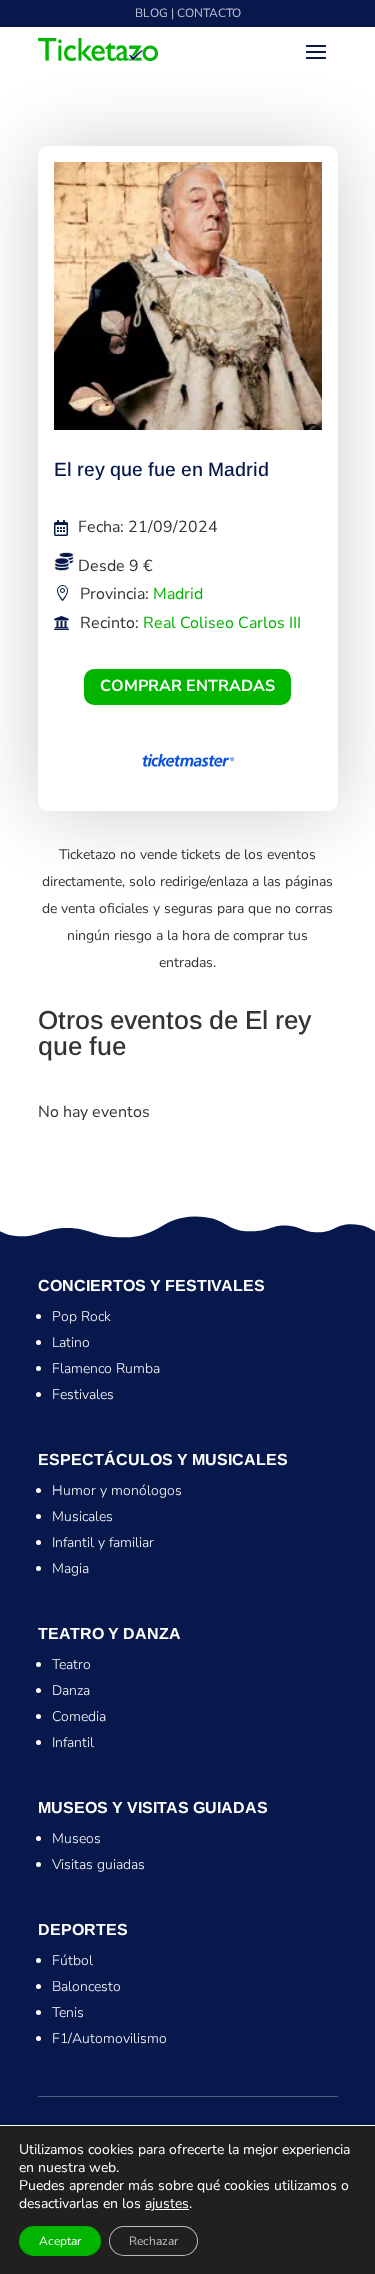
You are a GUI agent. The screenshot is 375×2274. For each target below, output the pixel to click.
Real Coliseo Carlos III (222, 623)
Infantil (73, 1742)
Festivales (83, 1394)
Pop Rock (81, 1316)
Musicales (82, 1516)
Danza (71, 1690)
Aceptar (60, 2241)
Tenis (68, 2012)
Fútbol (72, 1960)
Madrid (178, 594)
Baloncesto (86, 1986)
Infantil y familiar (103, 1542)
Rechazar (153, 2241)
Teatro (71, 1664)
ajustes (167, 2204)
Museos (76, 1838)
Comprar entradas (187, 686)
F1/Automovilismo (109, 2038)
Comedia (79, 1716)
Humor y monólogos (117, 1490)
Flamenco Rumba (106, 1368)
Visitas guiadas (98, 1864)
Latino (71, 1342)
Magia (70, 1568)
